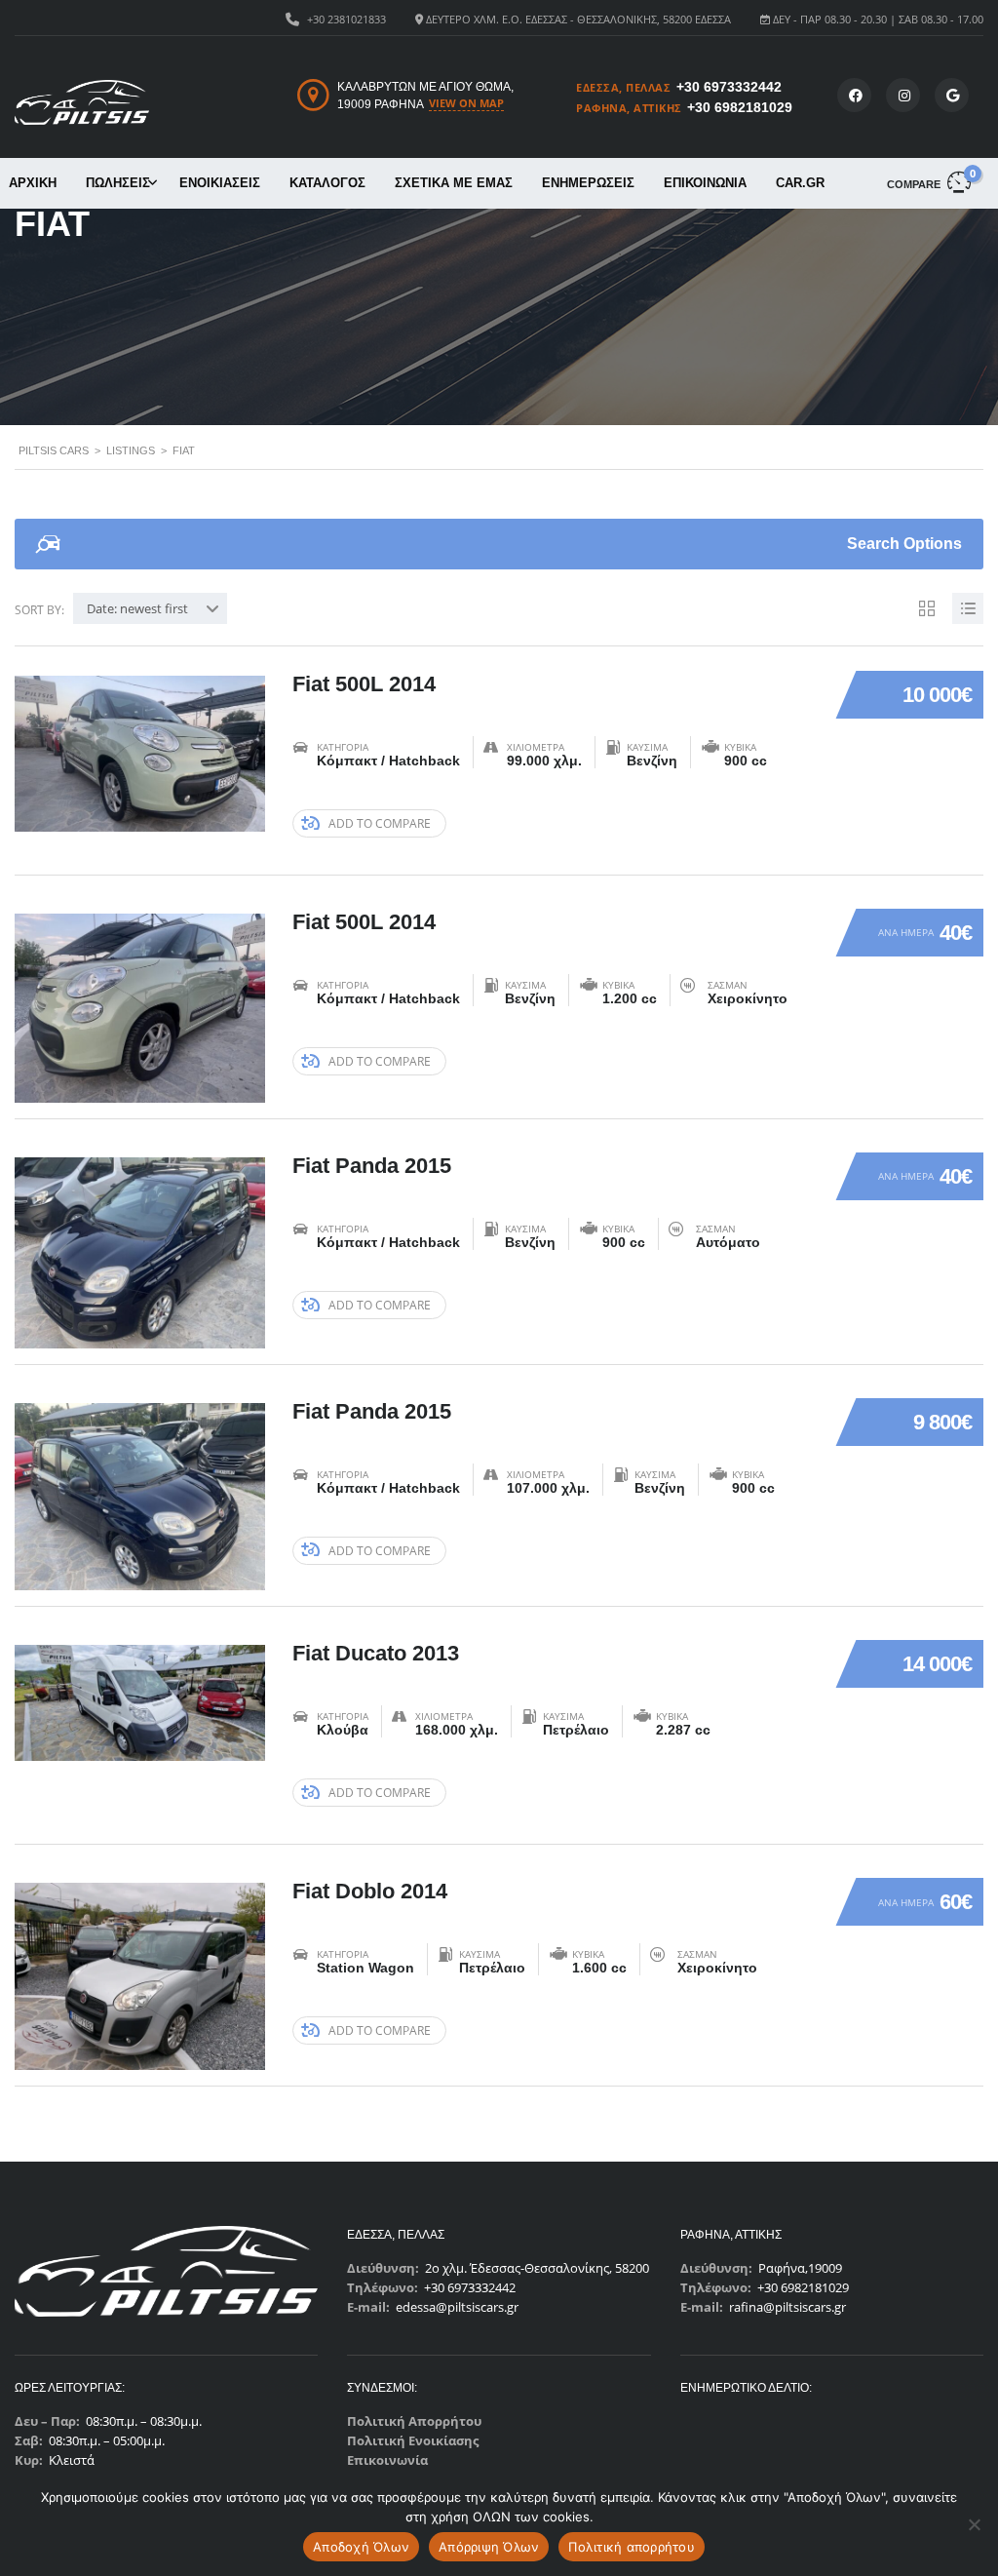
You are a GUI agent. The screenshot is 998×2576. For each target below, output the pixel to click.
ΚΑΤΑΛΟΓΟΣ (327, 183)
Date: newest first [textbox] (137, 608)
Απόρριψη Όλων (489, 2547)
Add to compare (380, 823)
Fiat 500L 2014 (364, 684)
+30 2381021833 (346, 19)
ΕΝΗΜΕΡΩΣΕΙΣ (588, 183)
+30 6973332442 (729, 87)
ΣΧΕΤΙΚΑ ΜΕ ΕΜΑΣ (454, 183)
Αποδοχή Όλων (361, 2547)
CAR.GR (800, 183)
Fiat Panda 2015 (372, 1166)
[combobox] (150, 608)
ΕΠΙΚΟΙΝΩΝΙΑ (705, 183)
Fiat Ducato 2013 (376, 1653)
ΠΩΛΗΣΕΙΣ (118, 183)
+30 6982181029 (740, 107)
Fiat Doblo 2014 (370, 1891)
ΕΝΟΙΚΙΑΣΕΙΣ (220, 183)
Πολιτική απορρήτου (632, 2547)
